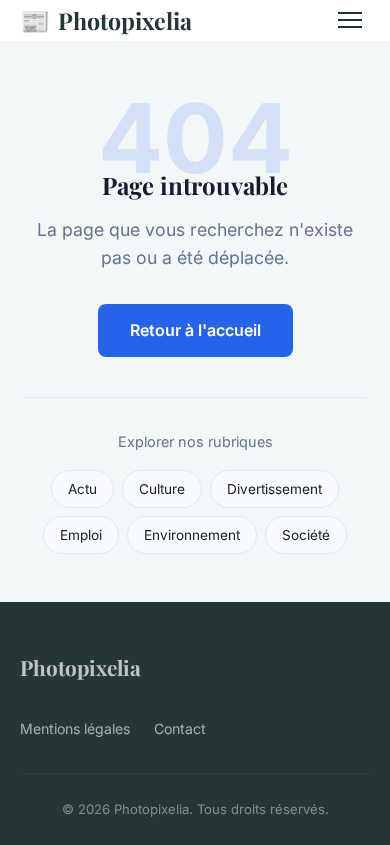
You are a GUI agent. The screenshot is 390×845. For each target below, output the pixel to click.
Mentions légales (75, 728)
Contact (180, 728)
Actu (82, 489)
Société (306, 535)
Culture (162, 489)
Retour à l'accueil (195, 330)
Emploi (81, 535)
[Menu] (350, 20)
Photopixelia (106, 20)
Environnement (192, 535)
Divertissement (274, 489)
